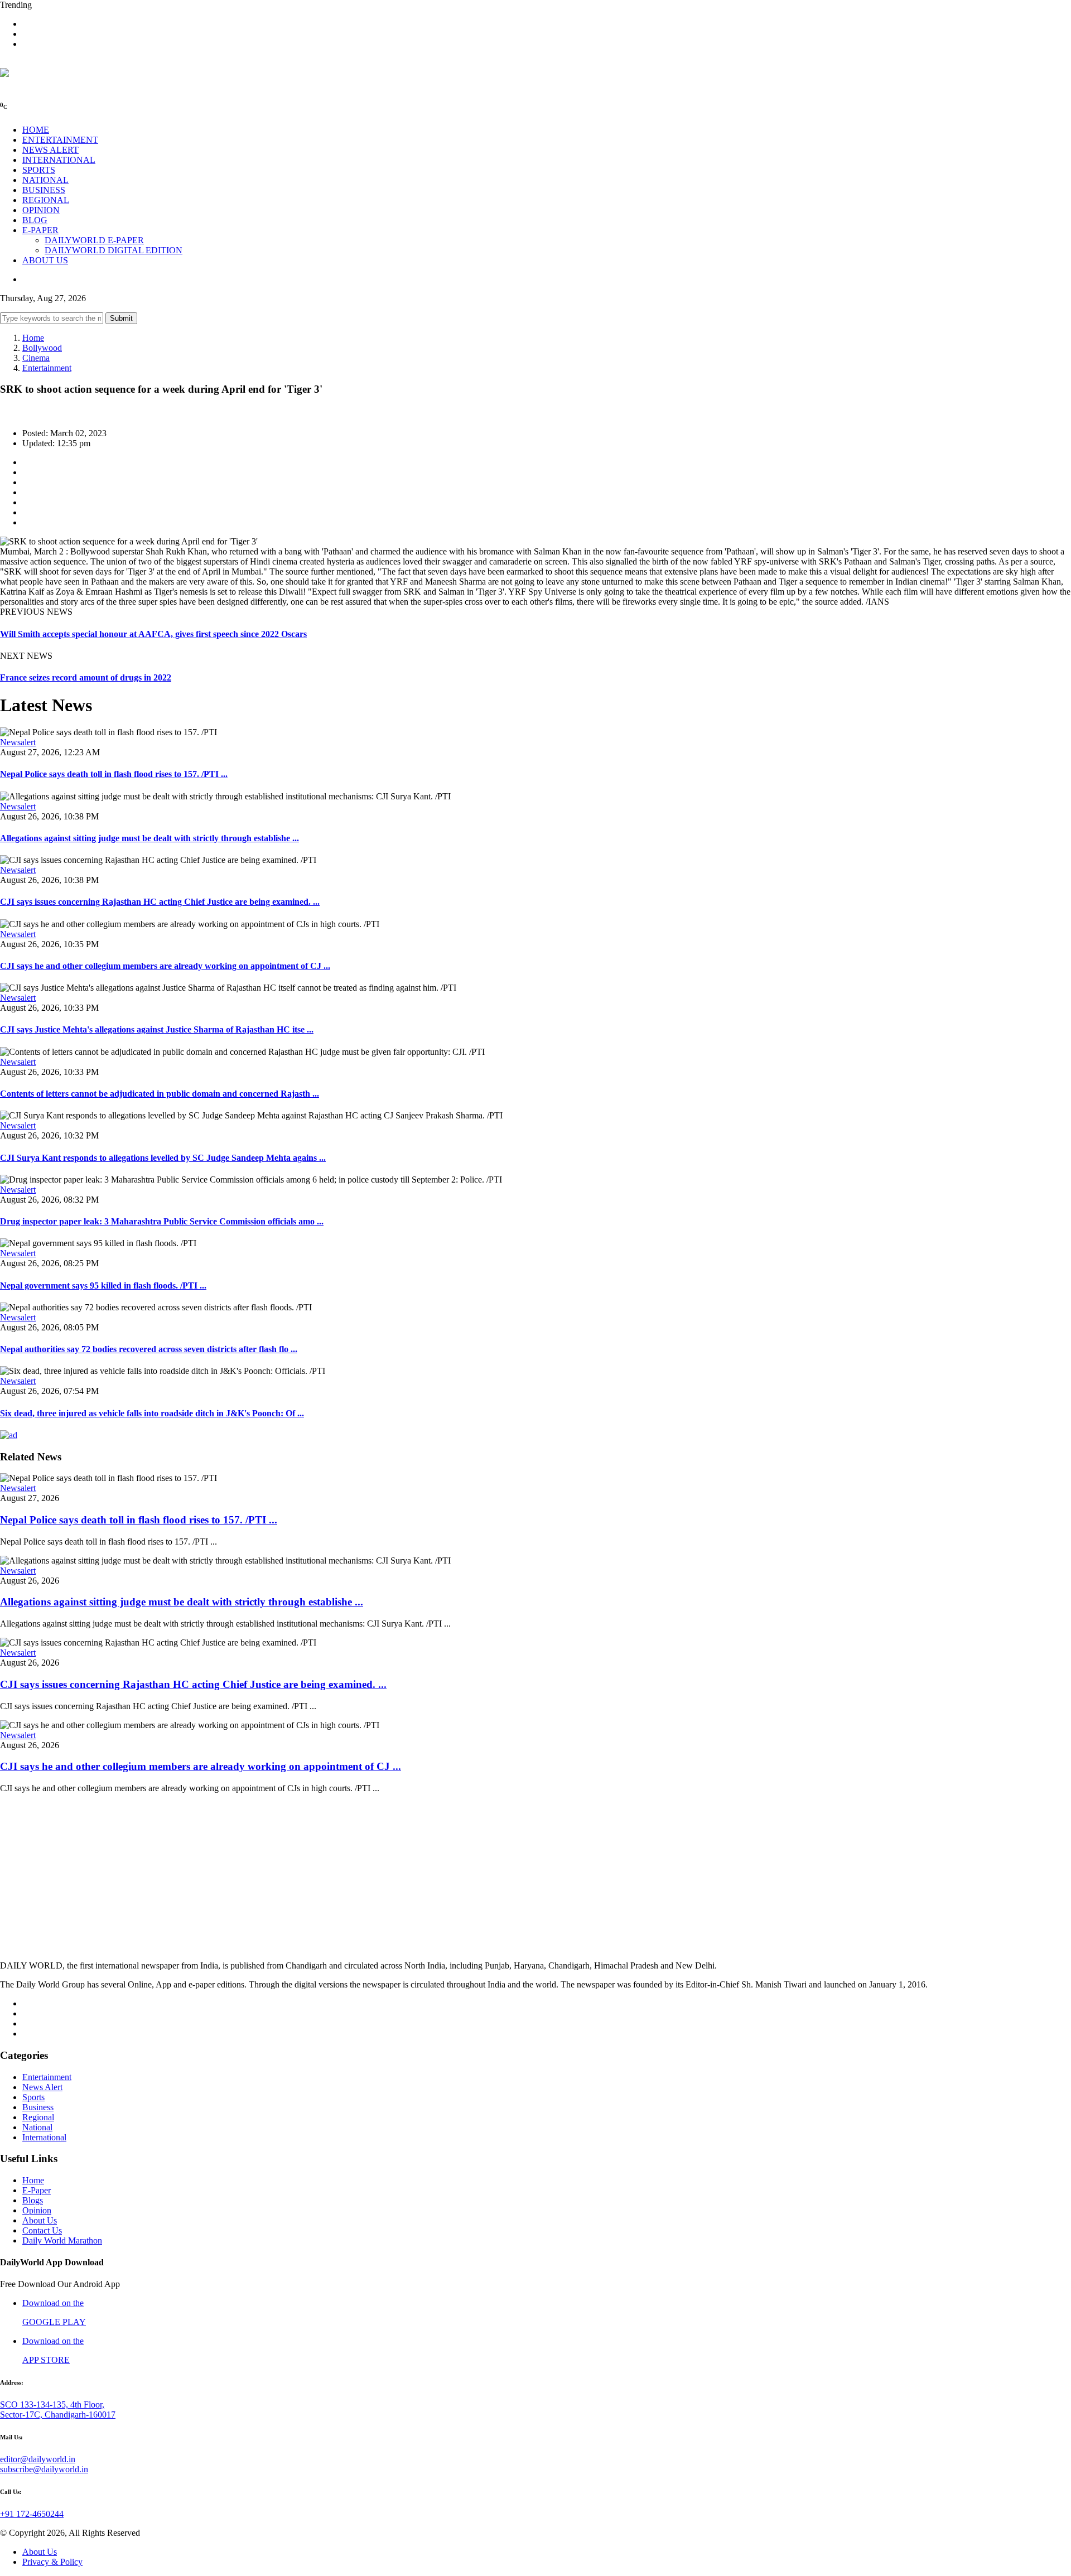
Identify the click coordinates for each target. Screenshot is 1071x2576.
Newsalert (18, 742)
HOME (36, 130)
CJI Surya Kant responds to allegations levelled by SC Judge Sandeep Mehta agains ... (163, 1158)
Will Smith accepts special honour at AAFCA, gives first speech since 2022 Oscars (153, 634)
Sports (33, 2097)
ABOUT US (45, 260)
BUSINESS (44, 190)
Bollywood (42, 348)
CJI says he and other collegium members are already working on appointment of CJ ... (165, 966)
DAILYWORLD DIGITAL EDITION (114, 250)
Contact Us (42, 2230)
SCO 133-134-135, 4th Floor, (52, 2404)
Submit (121, 318)
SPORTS (39, 170)
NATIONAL (45, 180)
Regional (38, 2117)
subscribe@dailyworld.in (44, 2469)
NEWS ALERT (50, 150)
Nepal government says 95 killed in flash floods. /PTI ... (103, 1285)
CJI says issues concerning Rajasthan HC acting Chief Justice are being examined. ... (160, 902)
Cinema (36, 358)
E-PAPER (40, 230)
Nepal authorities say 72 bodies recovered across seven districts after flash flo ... (149, 1349)
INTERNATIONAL (59, 160)
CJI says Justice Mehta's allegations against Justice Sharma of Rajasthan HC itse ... (157, 1029)
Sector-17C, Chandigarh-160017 (58, 2415)
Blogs (33, 2200)
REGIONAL (46, 200)
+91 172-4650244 (32, 2514)
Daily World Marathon (62, 2240)
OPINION (41, 210)
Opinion (37, 2210)
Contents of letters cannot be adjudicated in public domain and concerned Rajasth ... (160, 1094)
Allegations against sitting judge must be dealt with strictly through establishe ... (149, 838)
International (44, 2137)
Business (38, 2107)
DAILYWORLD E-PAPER (94, 240)
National (37, 2127)
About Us (40, 2220)
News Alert (42, 2087)
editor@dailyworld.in (38, 2459)
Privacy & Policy (52, 2562)
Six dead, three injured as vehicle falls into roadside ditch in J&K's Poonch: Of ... (152, 1413)
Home (33, 338)
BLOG (35, 220)
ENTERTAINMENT (60, 140)
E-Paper (37, 2190)
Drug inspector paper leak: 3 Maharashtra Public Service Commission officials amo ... (162, 1221)
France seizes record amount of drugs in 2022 (86, 677)
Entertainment (47, 368)
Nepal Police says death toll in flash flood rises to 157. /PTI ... (114, 774)
